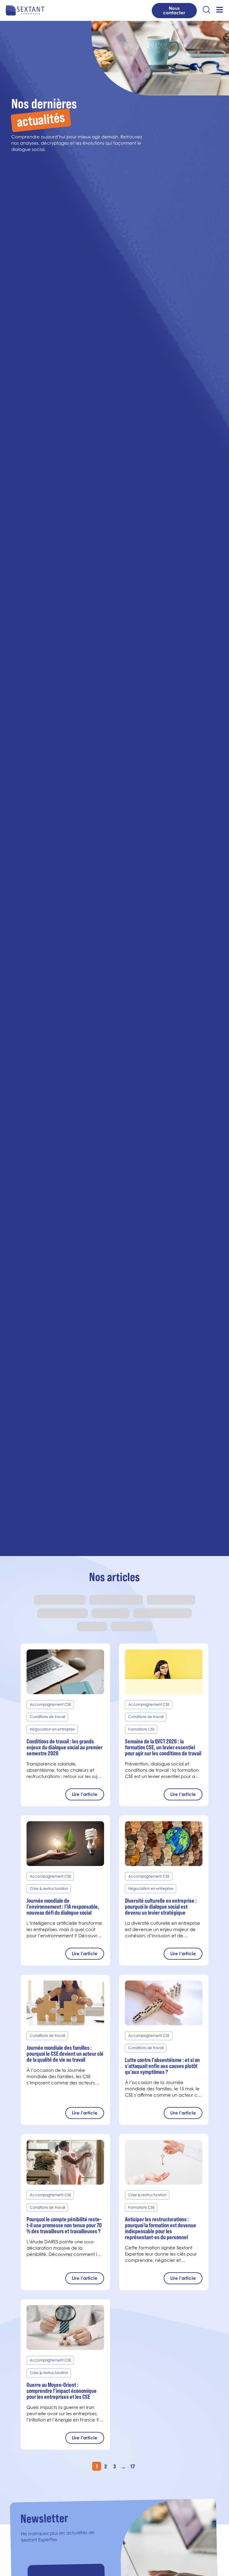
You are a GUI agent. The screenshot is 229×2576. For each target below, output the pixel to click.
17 (133, 2466)
